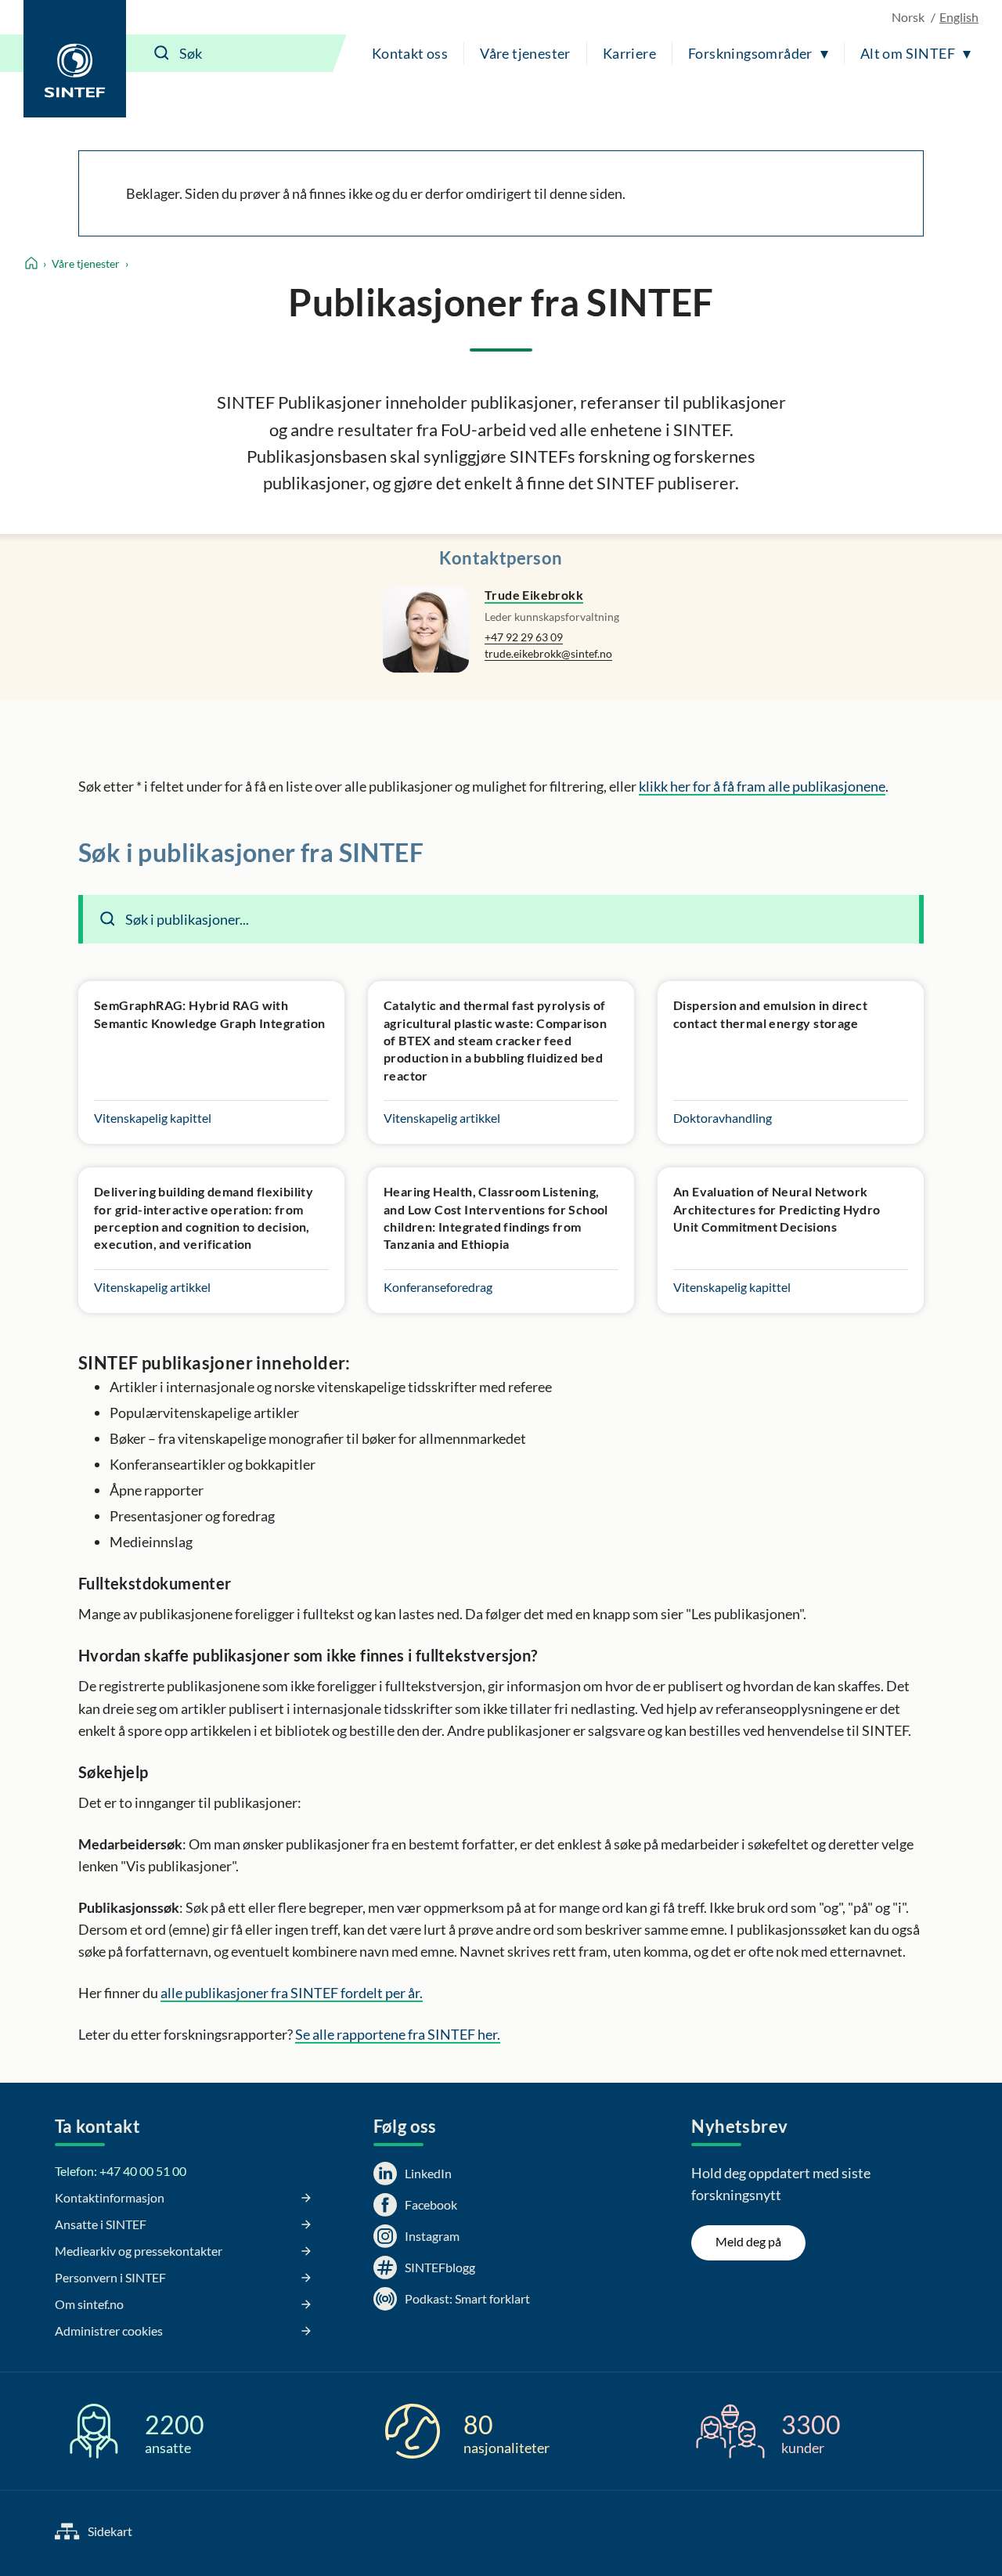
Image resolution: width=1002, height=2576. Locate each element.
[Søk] (162, 53)
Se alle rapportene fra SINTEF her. (398, 2034)
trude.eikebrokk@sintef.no (548, 653)
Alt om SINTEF (908, 53)
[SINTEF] (75, 59)
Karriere (629, 53)
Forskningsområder (750, 53)
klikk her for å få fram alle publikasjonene (762, 786)
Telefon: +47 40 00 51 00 (121, 2171)
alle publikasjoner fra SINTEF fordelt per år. (292, 1993)
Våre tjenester (525, 53)
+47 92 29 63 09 (524, 637)
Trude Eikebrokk (534, 595)
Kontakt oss (410, 53)
